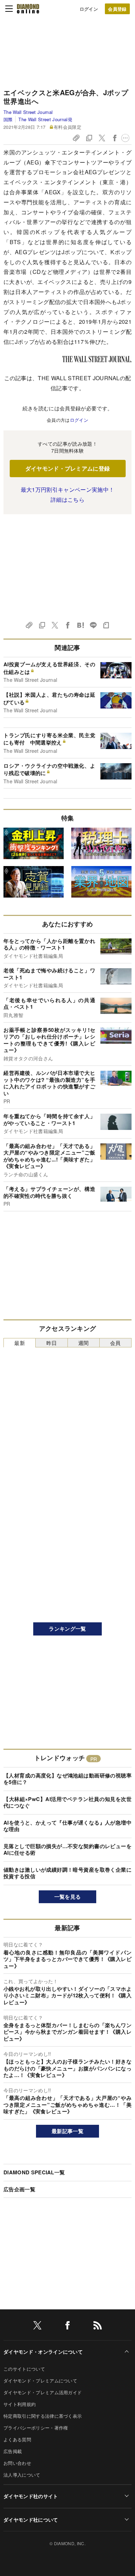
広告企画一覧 (19, 2189)
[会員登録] (117, 9)
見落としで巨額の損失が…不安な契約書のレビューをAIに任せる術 (67, 1849)
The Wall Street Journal (28, 112)
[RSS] (98, 2327)
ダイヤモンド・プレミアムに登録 (68, 468)
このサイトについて (24, 2369)
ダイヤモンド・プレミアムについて (40, 2381)
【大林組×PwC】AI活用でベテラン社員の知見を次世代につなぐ (67, 1802)
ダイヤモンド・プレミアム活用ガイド (43, 2392)
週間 (84, 1343)
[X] (37, 2327)
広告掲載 (13, 2451)
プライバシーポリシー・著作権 (36, 2428)
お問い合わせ (17, 2463)
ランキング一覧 (67, 1629)
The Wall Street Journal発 (45, 119)
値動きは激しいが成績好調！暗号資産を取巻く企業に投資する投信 (67, 1873)
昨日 (52, 1343)
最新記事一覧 (67, 2131)
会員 (115, 1343)
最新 (20, 1343)
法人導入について (22, 2475)
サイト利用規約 (20, 2404)
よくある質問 (17, 2439)
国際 (8, 119)
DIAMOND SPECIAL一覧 (34, 2172)
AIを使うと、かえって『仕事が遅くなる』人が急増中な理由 (67, 1826)
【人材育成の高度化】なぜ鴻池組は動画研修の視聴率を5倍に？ (67, 1779)
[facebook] (67, 2327)
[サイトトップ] (28, 9)
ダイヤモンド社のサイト (31, 2496)
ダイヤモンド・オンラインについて (43, 2352)
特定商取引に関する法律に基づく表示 (43, 2416)
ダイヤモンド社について (31, 2520)
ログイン (89, 9)
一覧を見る (68, 1897)
